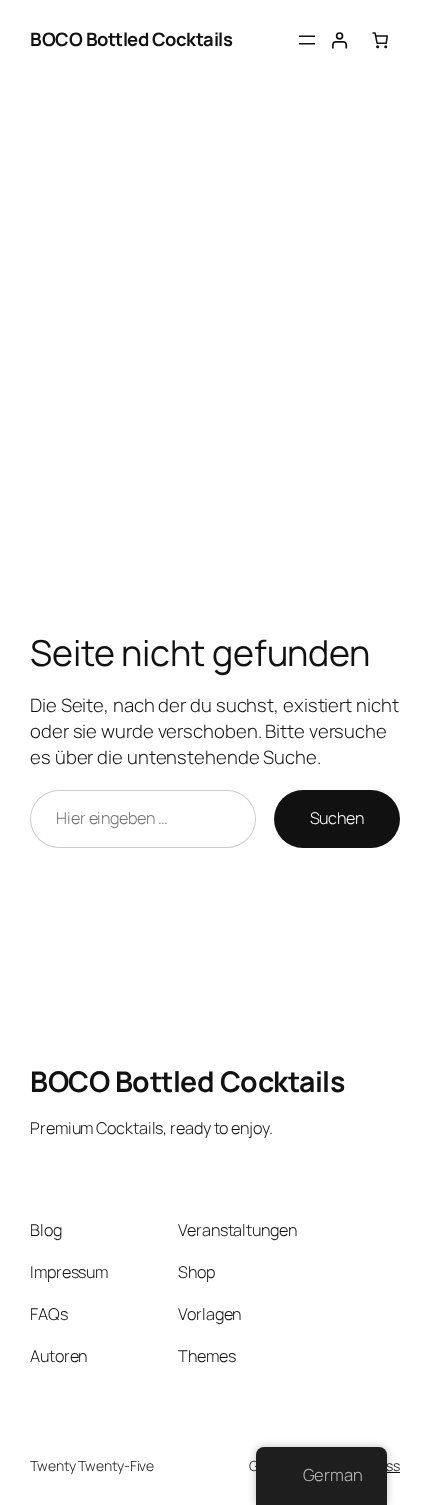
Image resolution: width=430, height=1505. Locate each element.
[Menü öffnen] (307, 40)
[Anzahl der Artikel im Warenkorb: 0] (380, 40)
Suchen (337, 818)
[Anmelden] (339, 40)
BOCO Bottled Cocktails (131, 39)
